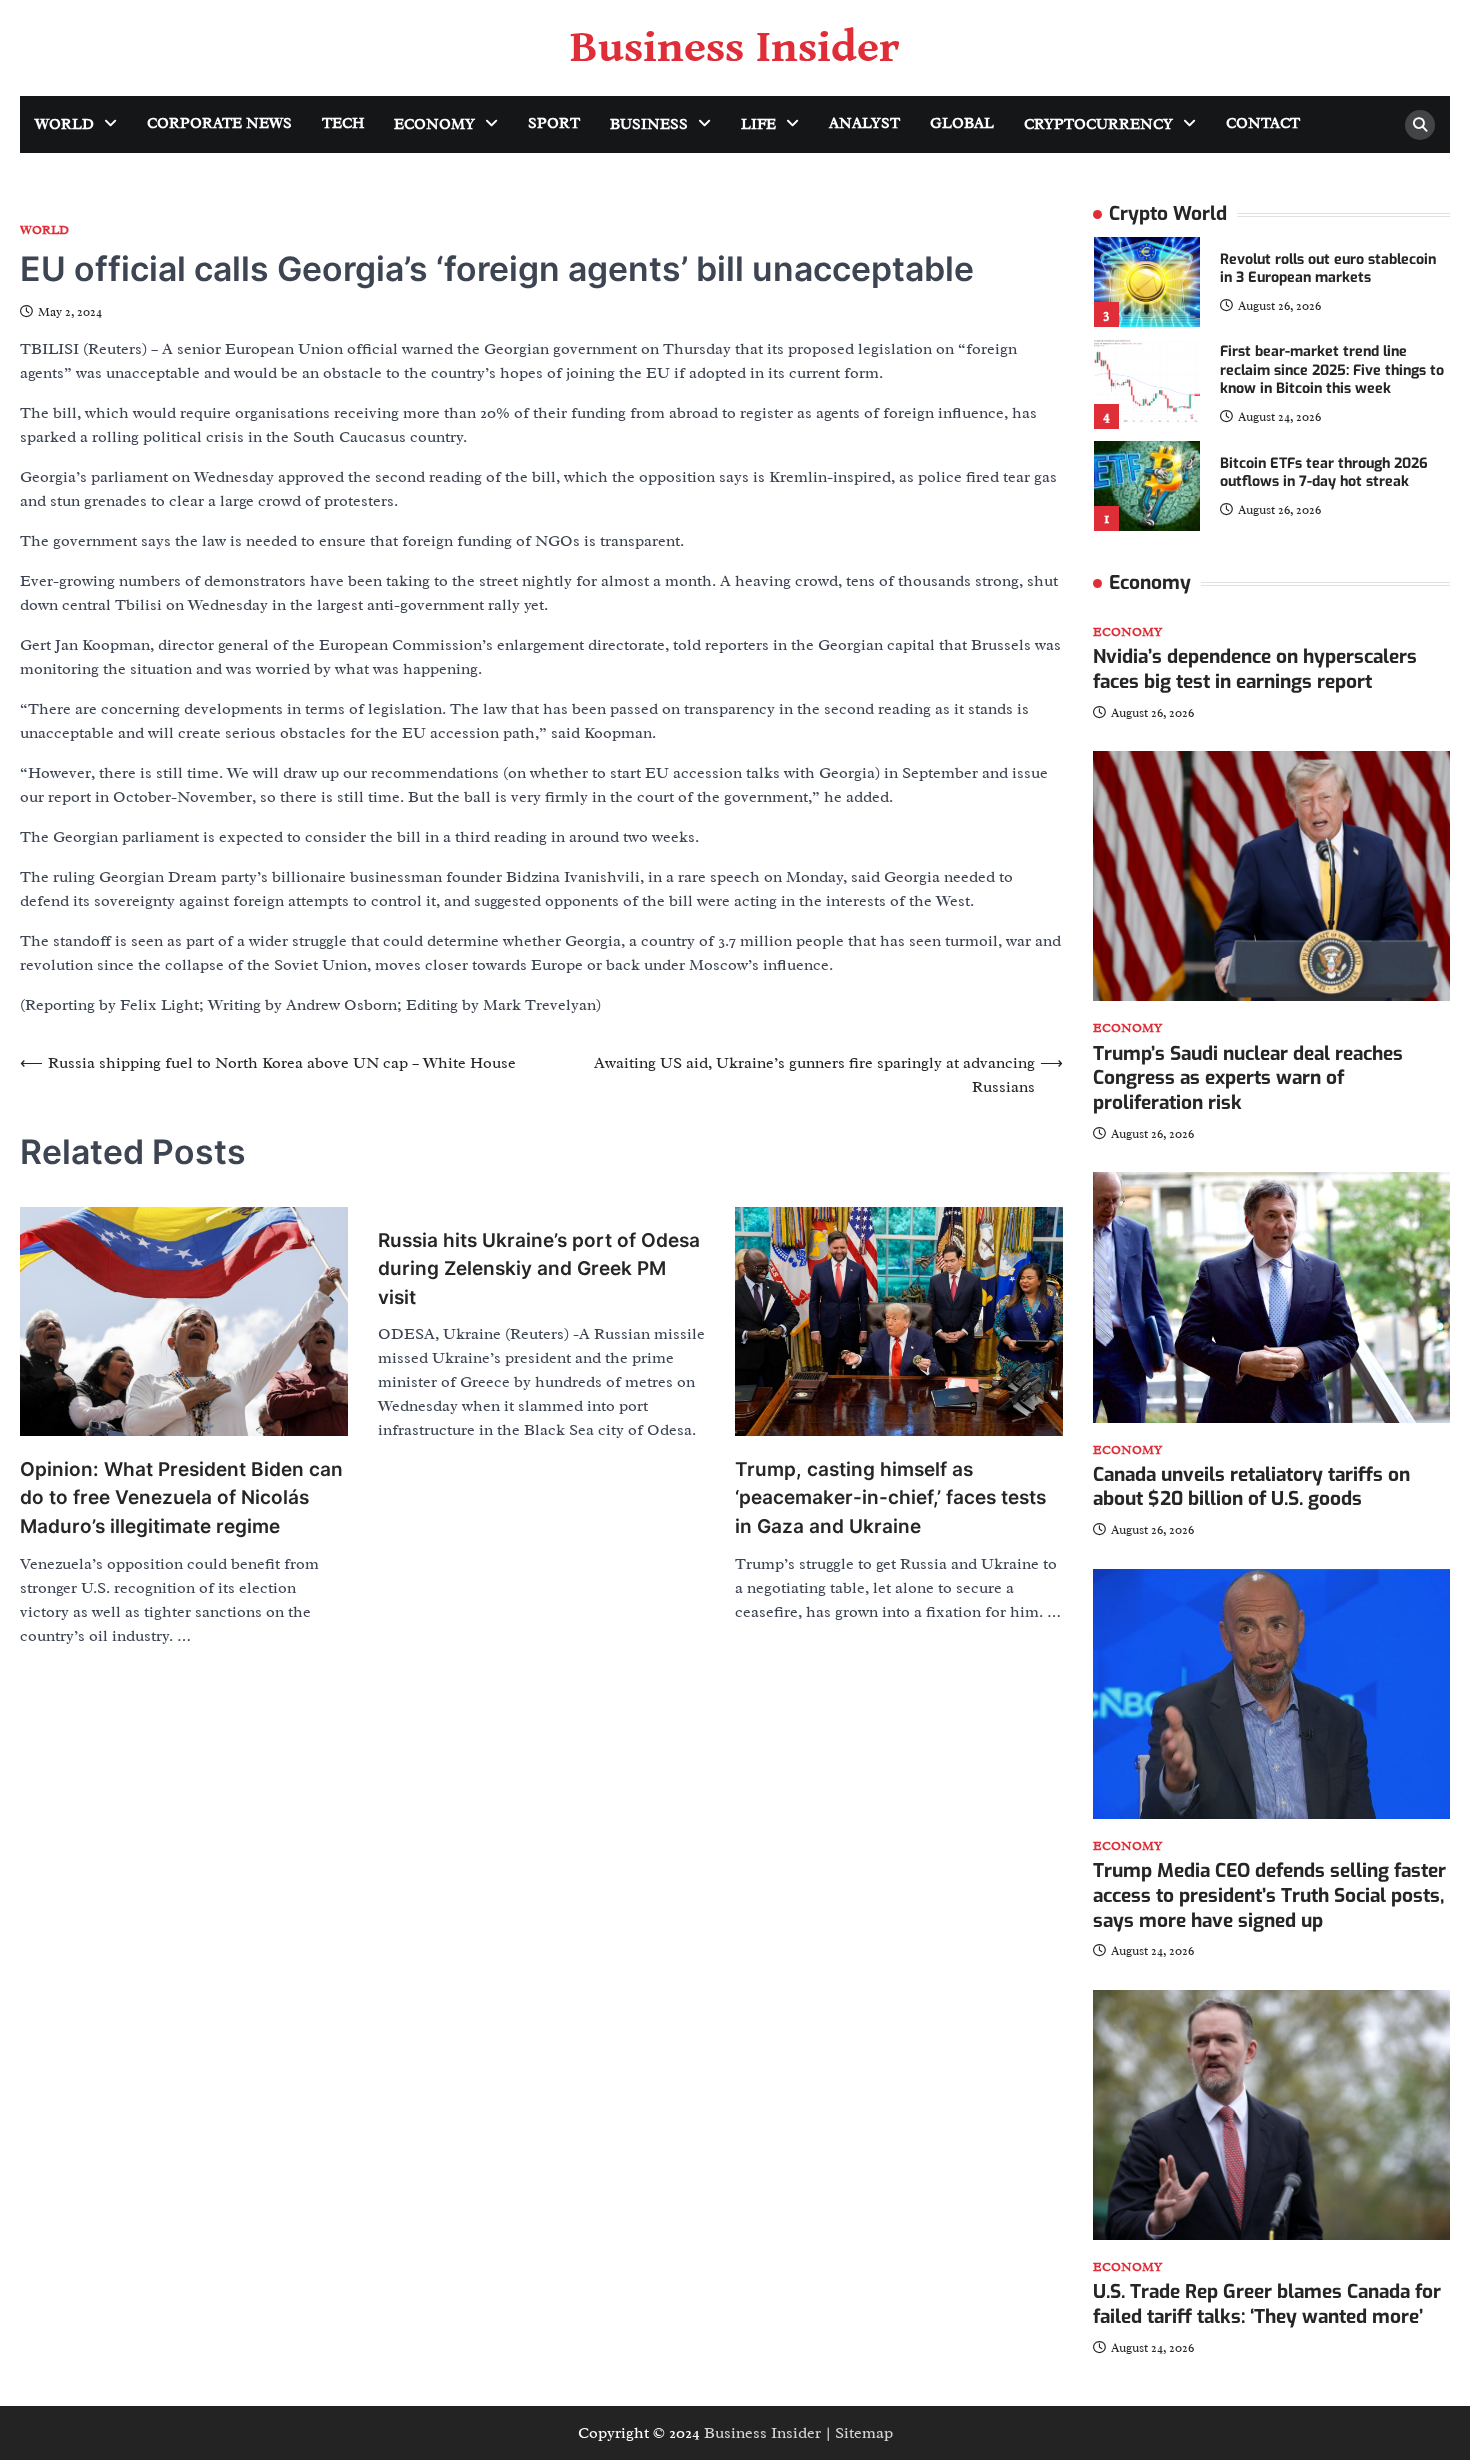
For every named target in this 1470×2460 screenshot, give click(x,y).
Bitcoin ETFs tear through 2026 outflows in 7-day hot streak (1324, 473)
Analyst (864, 123)
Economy (434, 124)
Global (962, 123)
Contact (1263, 123)
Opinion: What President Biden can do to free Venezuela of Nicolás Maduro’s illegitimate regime (181, 1498)
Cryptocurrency (1098, 124)
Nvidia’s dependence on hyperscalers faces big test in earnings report (1255, 669)
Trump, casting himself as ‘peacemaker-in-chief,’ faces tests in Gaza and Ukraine (890, 1498)
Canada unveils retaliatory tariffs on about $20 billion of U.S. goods (1251, 1487)
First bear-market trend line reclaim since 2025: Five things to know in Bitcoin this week (1332, 370)
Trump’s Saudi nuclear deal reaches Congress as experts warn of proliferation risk (1248, 1078)
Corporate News (219, 123)
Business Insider (735, 48)
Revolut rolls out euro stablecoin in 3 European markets (1328, 269)
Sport (554, 123)
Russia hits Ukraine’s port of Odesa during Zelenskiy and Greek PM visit (539, 1269)
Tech (343, 123)
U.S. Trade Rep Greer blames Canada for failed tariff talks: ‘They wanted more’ (1267, 2304)
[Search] (1420, 125)
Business (649, 124)
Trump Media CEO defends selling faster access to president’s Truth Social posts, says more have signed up (1269, 1895)
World (64, 124)
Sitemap (864, 2433)
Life (758, 124)
